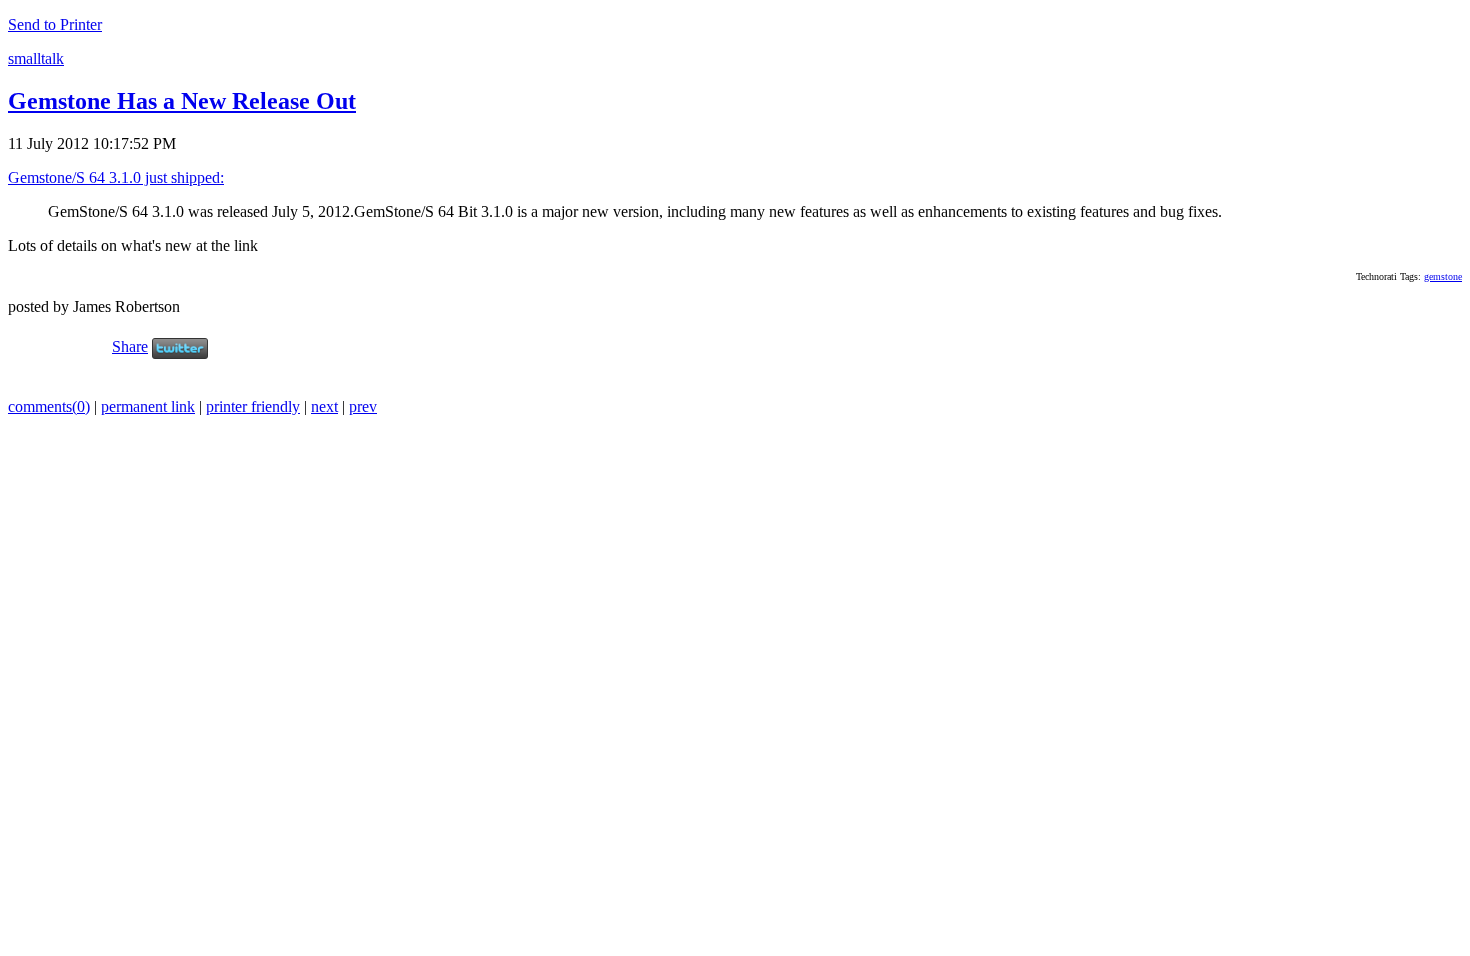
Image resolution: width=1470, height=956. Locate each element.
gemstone (1443, 276)
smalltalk (36, 58)
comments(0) (49, 406)
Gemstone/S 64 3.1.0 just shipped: (116, 177)
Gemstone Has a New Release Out (182, 101)
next (324, 406)
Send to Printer (55, 24)
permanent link (148, 406)
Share (130, 346)
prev (363, 406)
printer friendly (253, 406)
